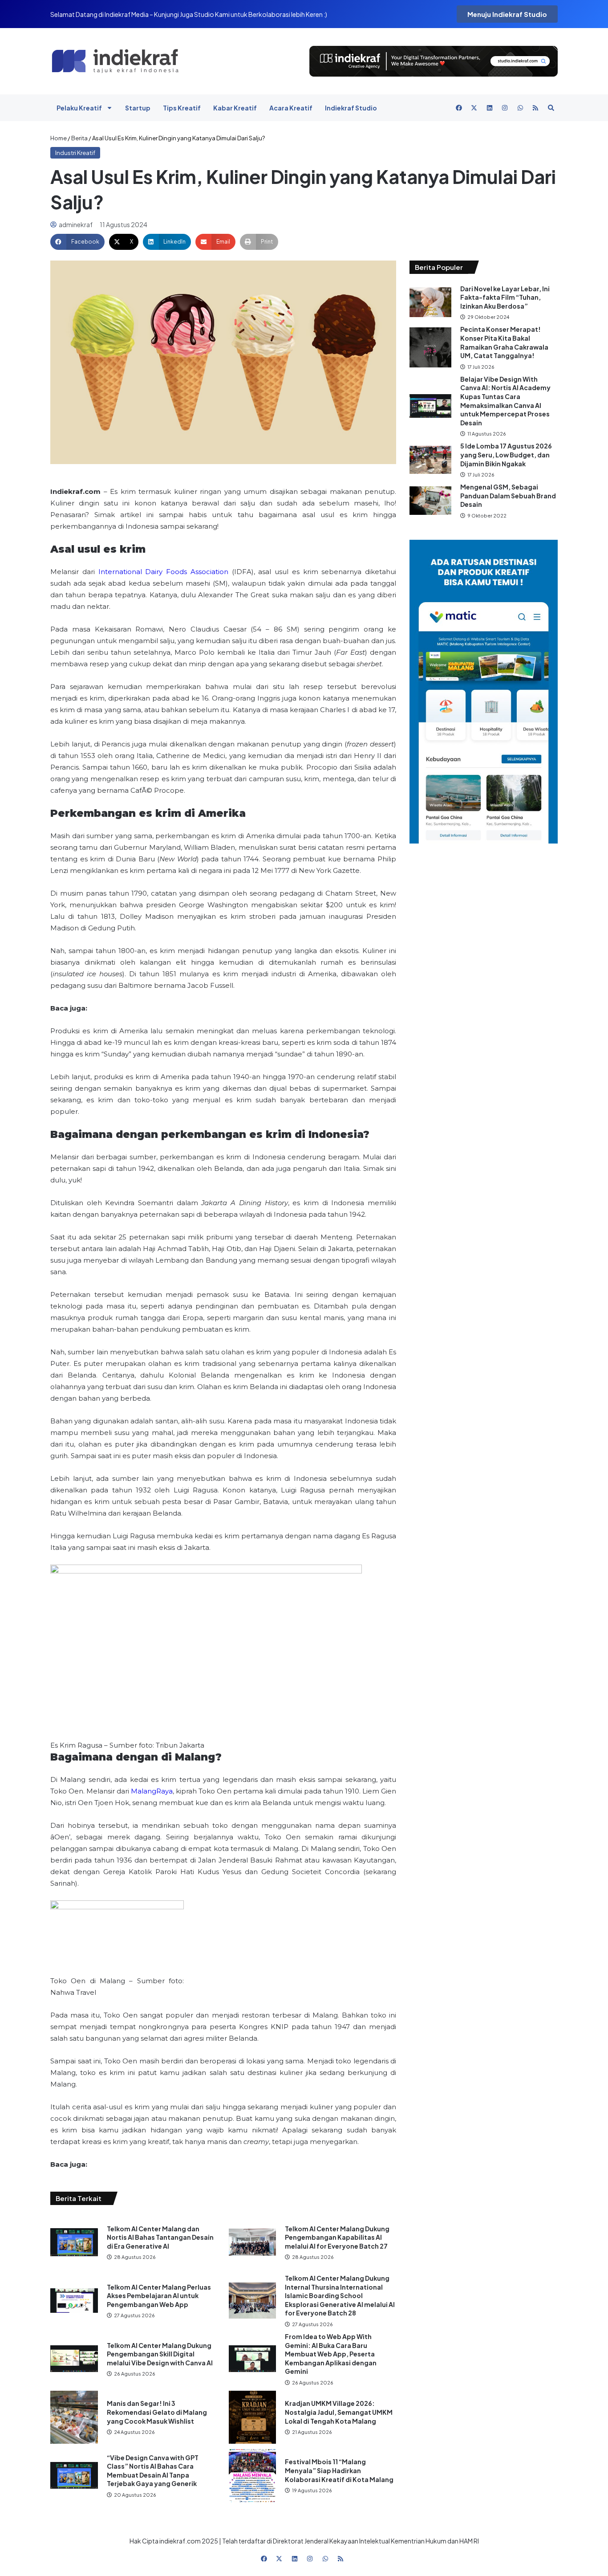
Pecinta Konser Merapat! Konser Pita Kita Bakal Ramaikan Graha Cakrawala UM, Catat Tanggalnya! (504, 342)
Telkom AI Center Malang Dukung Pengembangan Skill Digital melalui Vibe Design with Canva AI (160, 2354)
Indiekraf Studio (351, 108)
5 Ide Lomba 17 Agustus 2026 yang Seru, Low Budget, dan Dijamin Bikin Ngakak (506, 454)
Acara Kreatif (291, 108)
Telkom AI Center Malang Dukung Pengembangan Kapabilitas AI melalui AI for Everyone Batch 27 (337, 2237)
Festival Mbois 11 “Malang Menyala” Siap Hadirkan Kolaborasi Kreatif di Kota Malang (339, 2470)
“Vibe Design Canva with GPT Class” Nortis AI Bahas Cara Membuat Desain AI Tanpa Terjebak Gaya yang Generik (153, 2471)
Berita (79, 138)
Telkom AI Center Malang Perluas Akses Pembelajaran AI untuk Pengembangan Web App (159, 2296)
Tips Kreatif (182, 108)
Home (59, 138)
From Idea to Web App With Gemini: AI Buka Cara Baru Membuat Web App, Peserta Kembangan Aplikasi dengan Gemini (331, 2354)
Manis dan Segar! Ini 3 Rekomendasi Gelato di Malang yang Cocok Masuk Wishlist (157, 2412)
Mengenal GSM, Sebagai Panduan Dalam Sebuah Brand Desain (508, 495)
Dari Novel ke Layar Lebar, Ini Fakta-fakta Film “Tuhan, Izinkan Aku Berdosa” (505, 297)
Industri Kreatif (75, 153)
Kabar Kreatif (235, 108)
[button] (77, 242)
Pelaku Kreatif (79, 108)
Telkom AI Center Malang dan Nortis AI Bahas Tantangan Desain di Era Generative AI (160, 2237)
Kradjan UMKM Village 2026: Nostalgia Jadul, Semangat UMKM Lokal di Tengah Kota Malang (339, 2412)
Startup (138, 108)
